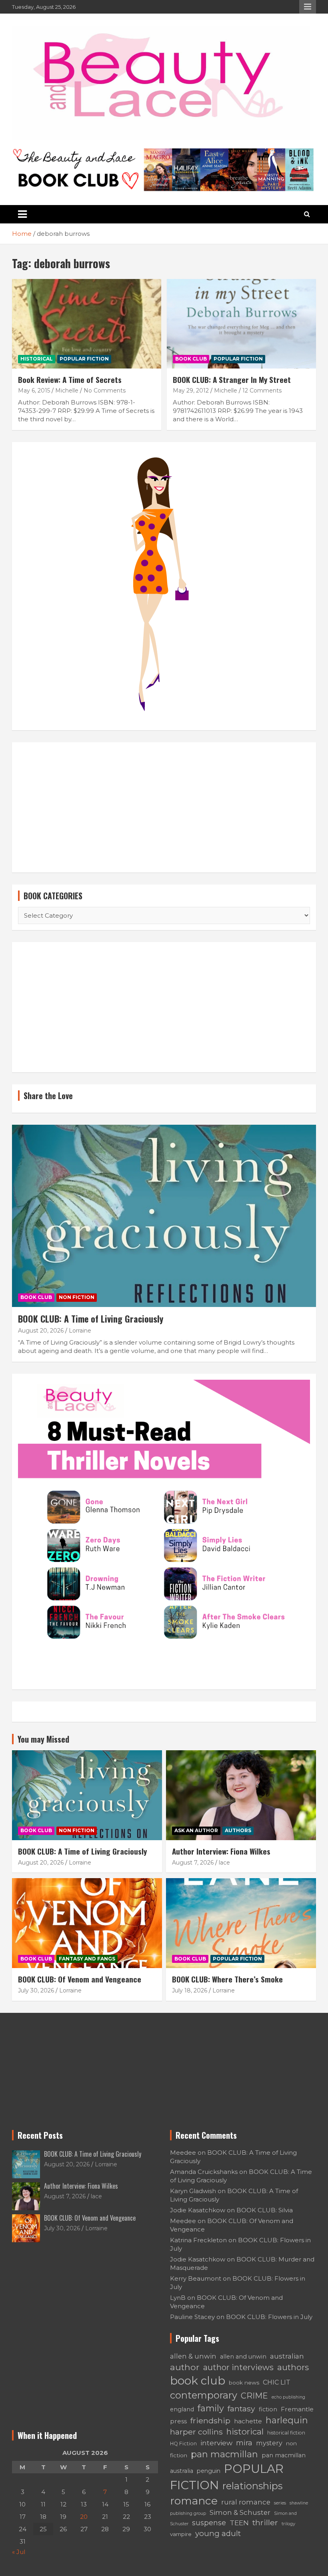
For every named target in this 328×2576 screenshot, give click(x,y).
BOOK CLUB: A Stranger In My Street (232, 379)
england (182, 2409)
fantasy (241, 2409)
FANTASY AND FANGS (87, 1959)
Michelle (67, 390)
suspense (209, 2523)
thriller (265, 2522)
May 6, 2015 (34, 390)
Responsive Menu (308, 7)
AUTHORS (238, 1830)
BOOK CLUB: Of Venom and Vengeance (80, 1979)
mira (244, 2443)
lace (224, 1863)
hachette (248, 2421)
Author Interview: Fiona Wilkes (221, 1851)
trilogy (288, 2524)
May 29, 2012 (191, 390)
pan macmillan (224, 2454)
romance (194, 2501)
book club (198, 2381)
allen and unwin (243, 2357)
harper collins (196, 2432)
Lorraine (80, 1331)
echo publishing (288, 2397)
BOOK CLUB (191, 359)
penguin (209, 2471)
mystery (269, 2443)
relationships (252, 2486)
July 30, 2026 (36, 1990)
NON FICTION (77, 1297)
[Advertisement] (164, 807)
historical (245, 2432)
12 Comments (262, 390)
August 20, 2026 (41, 1331)
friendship (210, 2421)
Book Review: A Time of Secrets (70, 379)
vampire (181, 2534)
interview (216, 2443)
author (185, 2367)
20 (84, 2517)
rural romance (246, 2502)
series (280, 2503)
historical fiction (286, 2433)
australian (287, 2356)
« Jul (19, 2552)
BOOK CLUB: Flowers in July (269, 2317)
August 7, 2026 (193, 1863)
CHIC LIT (277, 2382)
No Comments (105, 390)
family (211, 2408)
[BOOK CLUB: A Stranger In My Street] (241, 324)
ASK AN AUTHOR (196, 1830)
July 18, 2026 (190, 1990)
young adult (218, 2533)
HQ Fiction (183, 2444)
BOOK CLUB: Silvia (265, 2210)
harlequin (287, 2420)
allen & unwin (193, 2356)
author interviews (238, 2367)
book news (244, 2383)
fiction (268, 2409)
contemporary (204, 2395)
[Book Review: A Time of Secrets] (87, 324)
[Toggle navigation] (22, 214)
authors (293, 2367)
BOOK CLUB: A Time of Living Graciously (91, 1319)
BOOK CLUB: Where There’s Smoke (227, 1979)
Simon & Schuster (240, 2512)
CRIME (254, 2396)
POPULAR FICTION (84, 359)
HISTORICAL (37, 359)
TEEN (239, 2523)
